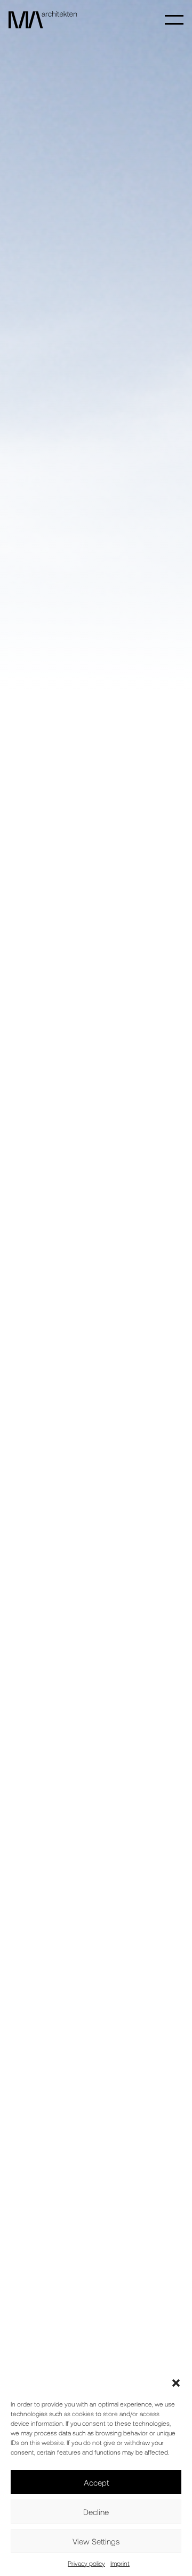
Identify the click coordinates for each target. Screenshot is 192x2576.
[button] (176, 2383)
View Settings (96, 2541)
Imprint (120, 2563)
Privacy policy (86, 2563)
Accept (96, 2482)
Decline (96, 2512)
